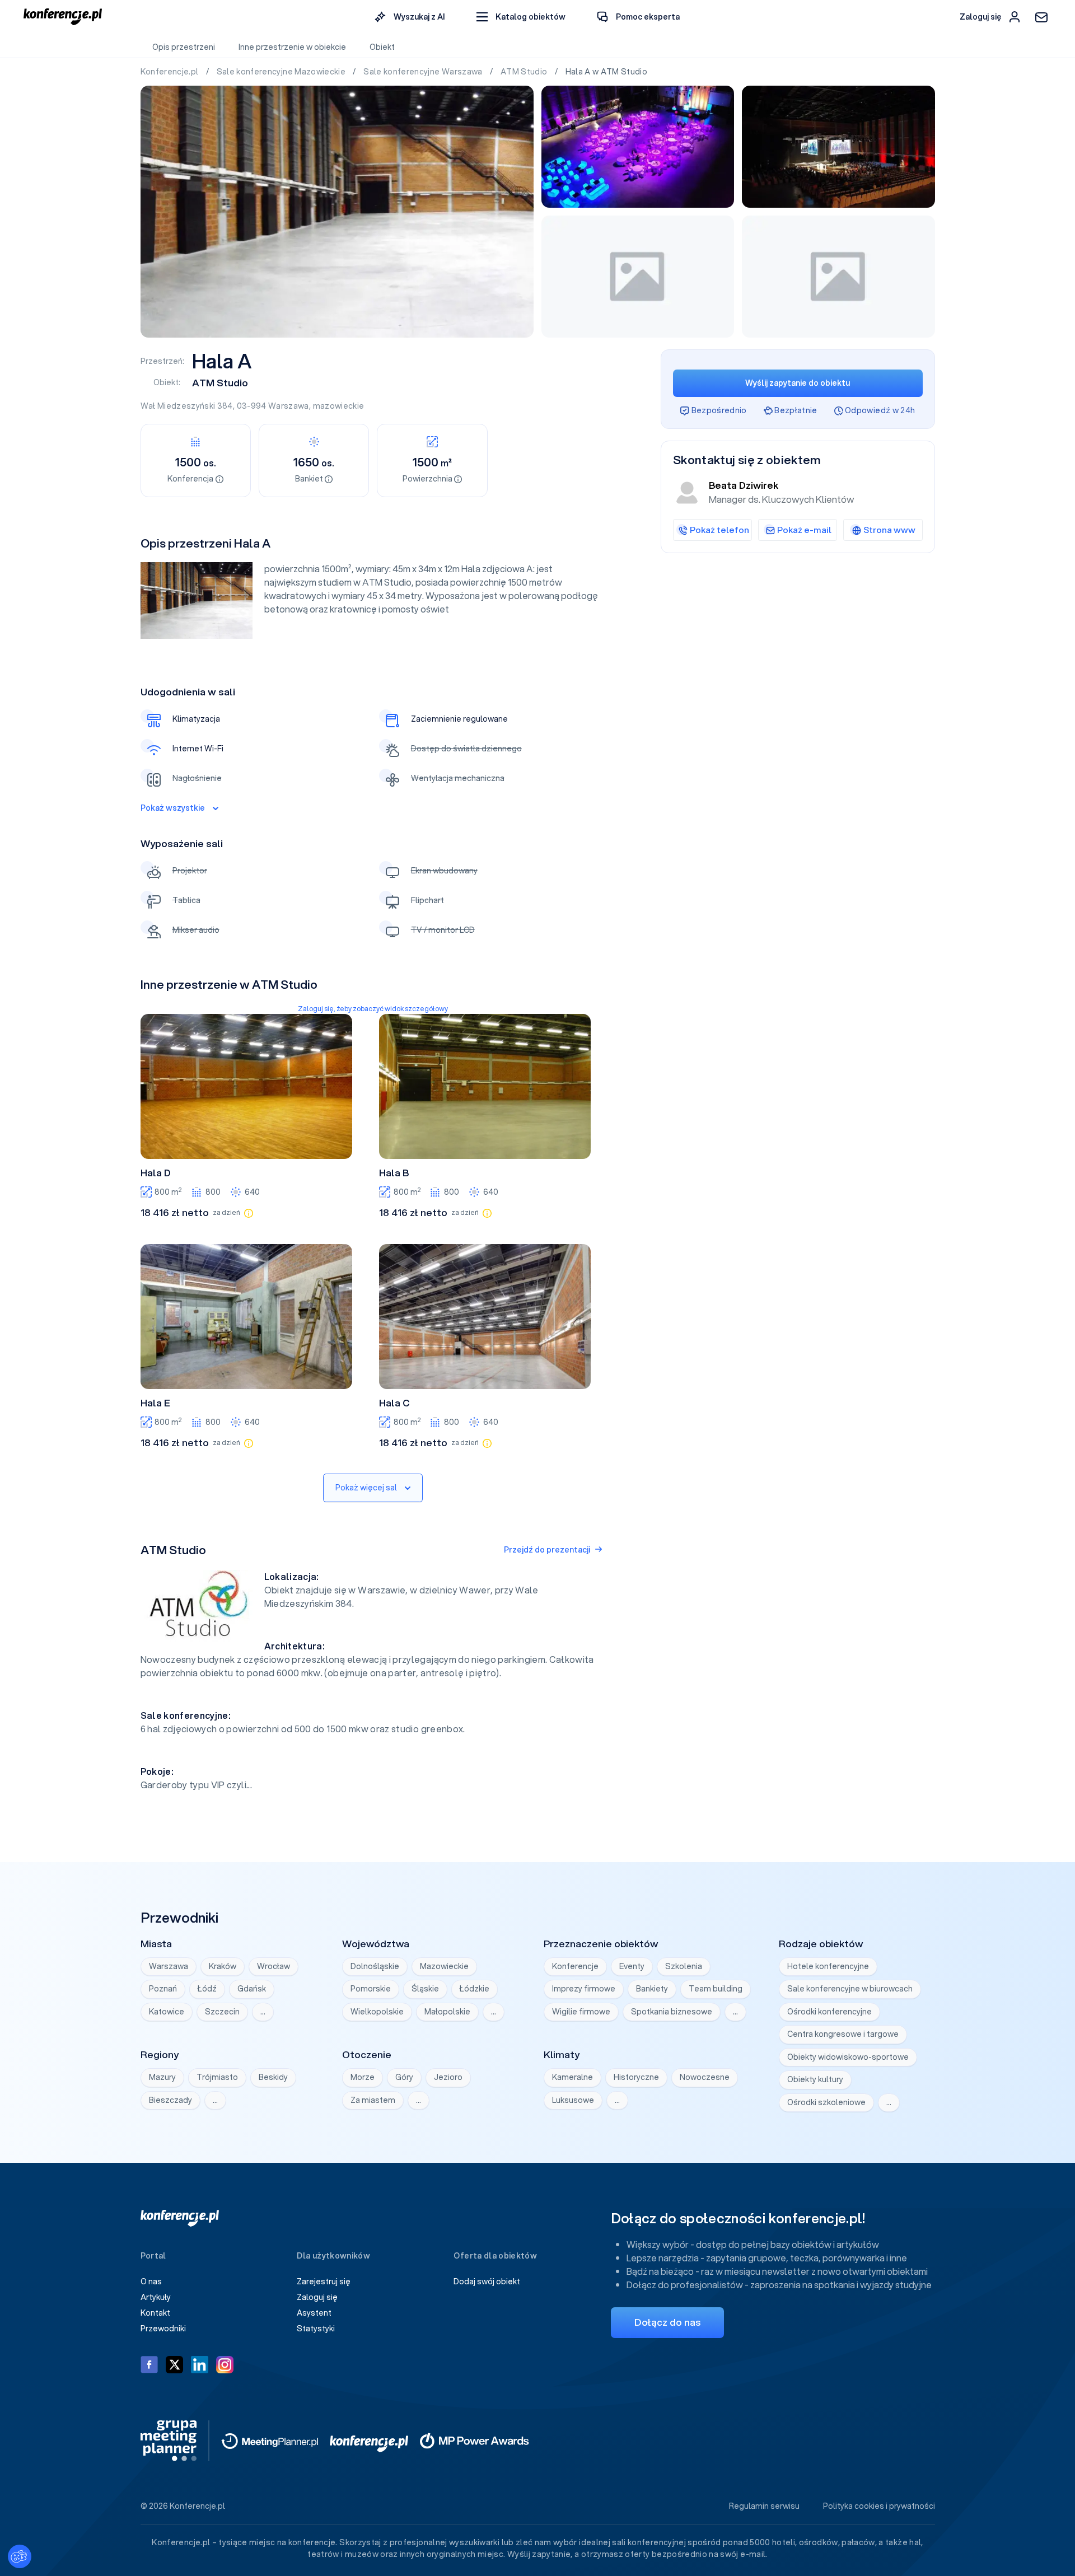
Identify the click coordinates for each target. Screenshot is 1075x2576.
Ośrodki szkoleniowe (826, 2102)
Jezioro (448, 2077)
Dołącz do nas (667, 2322)
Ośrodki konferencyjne (829, 2012)
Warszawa (289, 406)
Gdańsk (252, 1989)
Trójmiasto (217, 2077)
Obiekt (382, 47)
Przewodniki (163, 2329)
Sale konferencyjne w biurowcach (850, 1989)
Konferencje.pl (170, 72)
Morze (363, 2077)
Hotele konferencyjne (828, 1966)
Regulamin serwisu (764, 2506)
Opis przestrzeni (184, 47)
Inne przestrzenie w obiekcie (292, 47)
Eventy (632, 1966)
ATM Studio (525, 72)
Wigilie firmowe (581, 2012)
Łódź (207, 1989)
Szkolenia (684, 1966)
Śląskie (425, 1989)
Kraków (223, 1966)
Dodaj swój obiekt (487, 2282)
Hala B (394, 1173)
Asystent (314, 2313)
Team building (716, 1989)
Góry (404, 2077)
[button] (521, 17)
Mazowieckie (444, 1966)
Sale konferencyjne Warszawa (424, 72)
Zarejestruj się (324, 2282)
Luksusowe (573, 2100)
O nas (151, 2282)
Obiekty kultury (815, 2079)
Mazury (162, 2077)
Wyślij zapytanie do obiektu (798, 383)
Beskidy (273, 2077)
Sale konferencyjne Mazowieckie (282, 72)
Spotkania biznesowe (672, 2012)
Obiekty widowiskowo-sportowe (848, 2057)
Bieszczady (170, 2100)
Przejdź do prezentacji (547, 1550)
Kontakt (155, 2313)
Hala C (394, 1403)
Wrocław (274, 1966)
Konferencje (575, 1966)
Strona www (889, 530)
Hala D (156, 1173)
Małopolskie (447, 2012)
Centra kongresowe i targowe (843, 2034)
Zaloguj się (317, 2297)
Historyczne (636, 2077)
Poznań (163, 1989)
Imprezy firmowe (584, 1989)
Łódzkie (475, 1989)
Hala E (155, 1403)
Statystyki (316, 2329)
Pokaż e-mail (804, 530)
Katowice (167, 2012)
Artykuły (156, 2297)
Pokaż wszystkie (173, 808)
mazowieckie (339, 406)
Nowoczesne (705, 2077)
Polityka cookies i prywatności (879, 2506)
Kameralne (572, 2077)
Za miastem (373, 2100)
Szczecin (222, 2012)
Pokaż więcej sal (366, 1488)
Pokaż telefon (719, 530)
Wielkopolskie (377, 2012)
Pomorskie (371, 1989)
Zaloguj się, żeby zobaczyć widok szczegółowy (373, 1009)
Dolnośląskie (375, 1966)
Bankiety (652, 1989)
